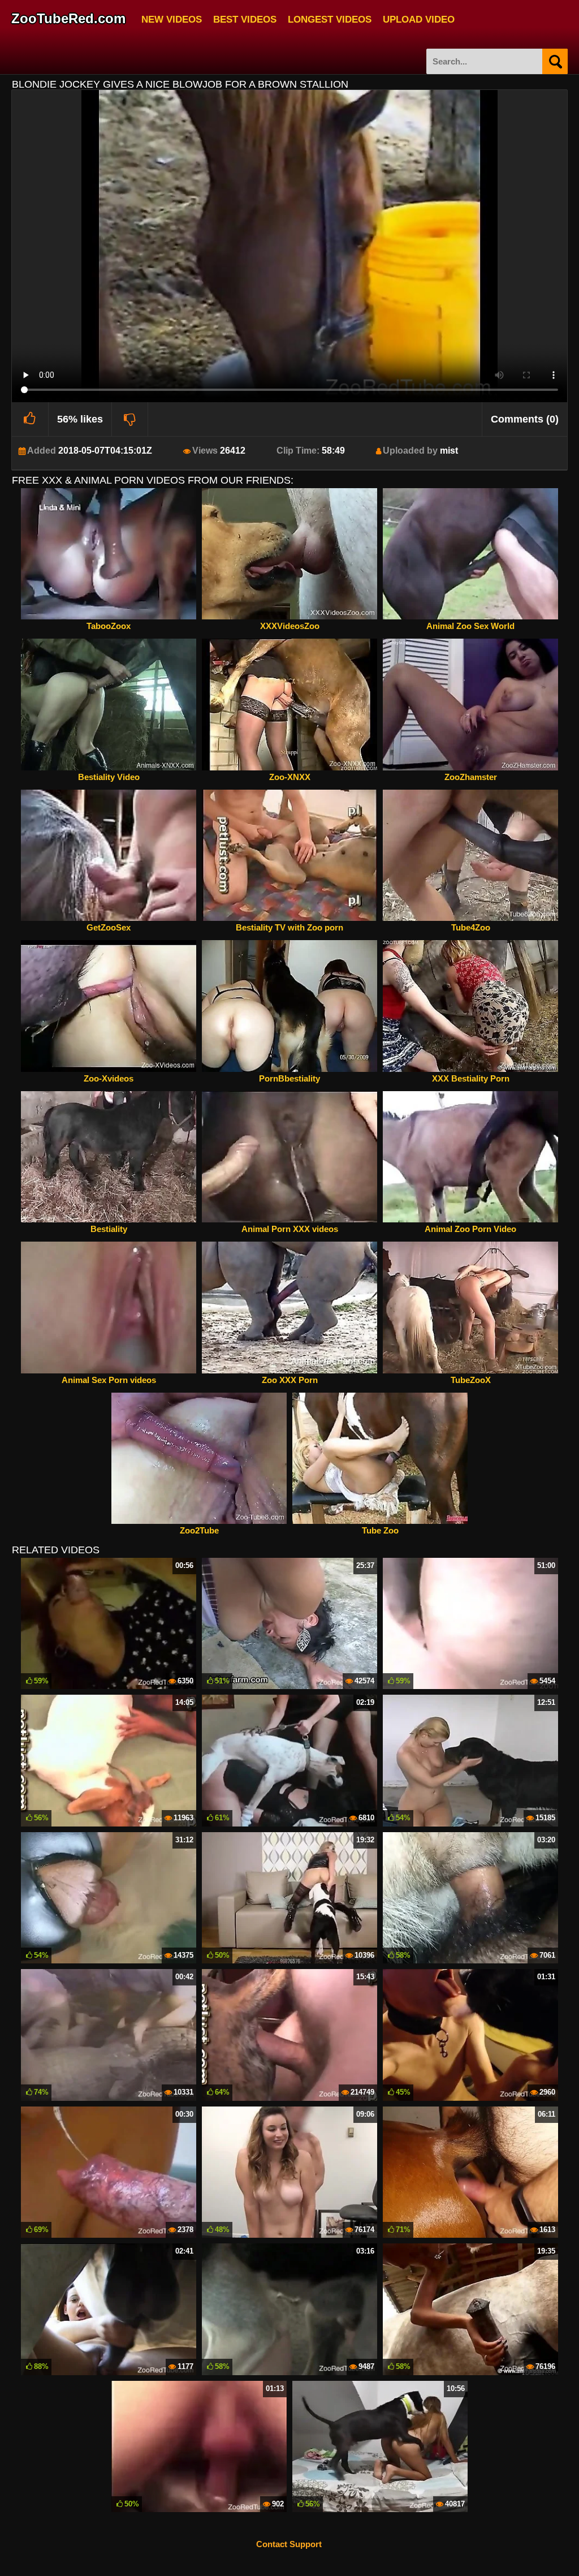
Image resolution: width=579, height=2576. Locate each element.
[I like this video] (30, 419)
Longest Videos (330, 18)
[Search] (555, 61)
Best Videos (245, 18)
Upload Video (419, 18)
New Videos (172, 18)
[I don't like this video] (130, 419)
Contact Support (289, 2544)
